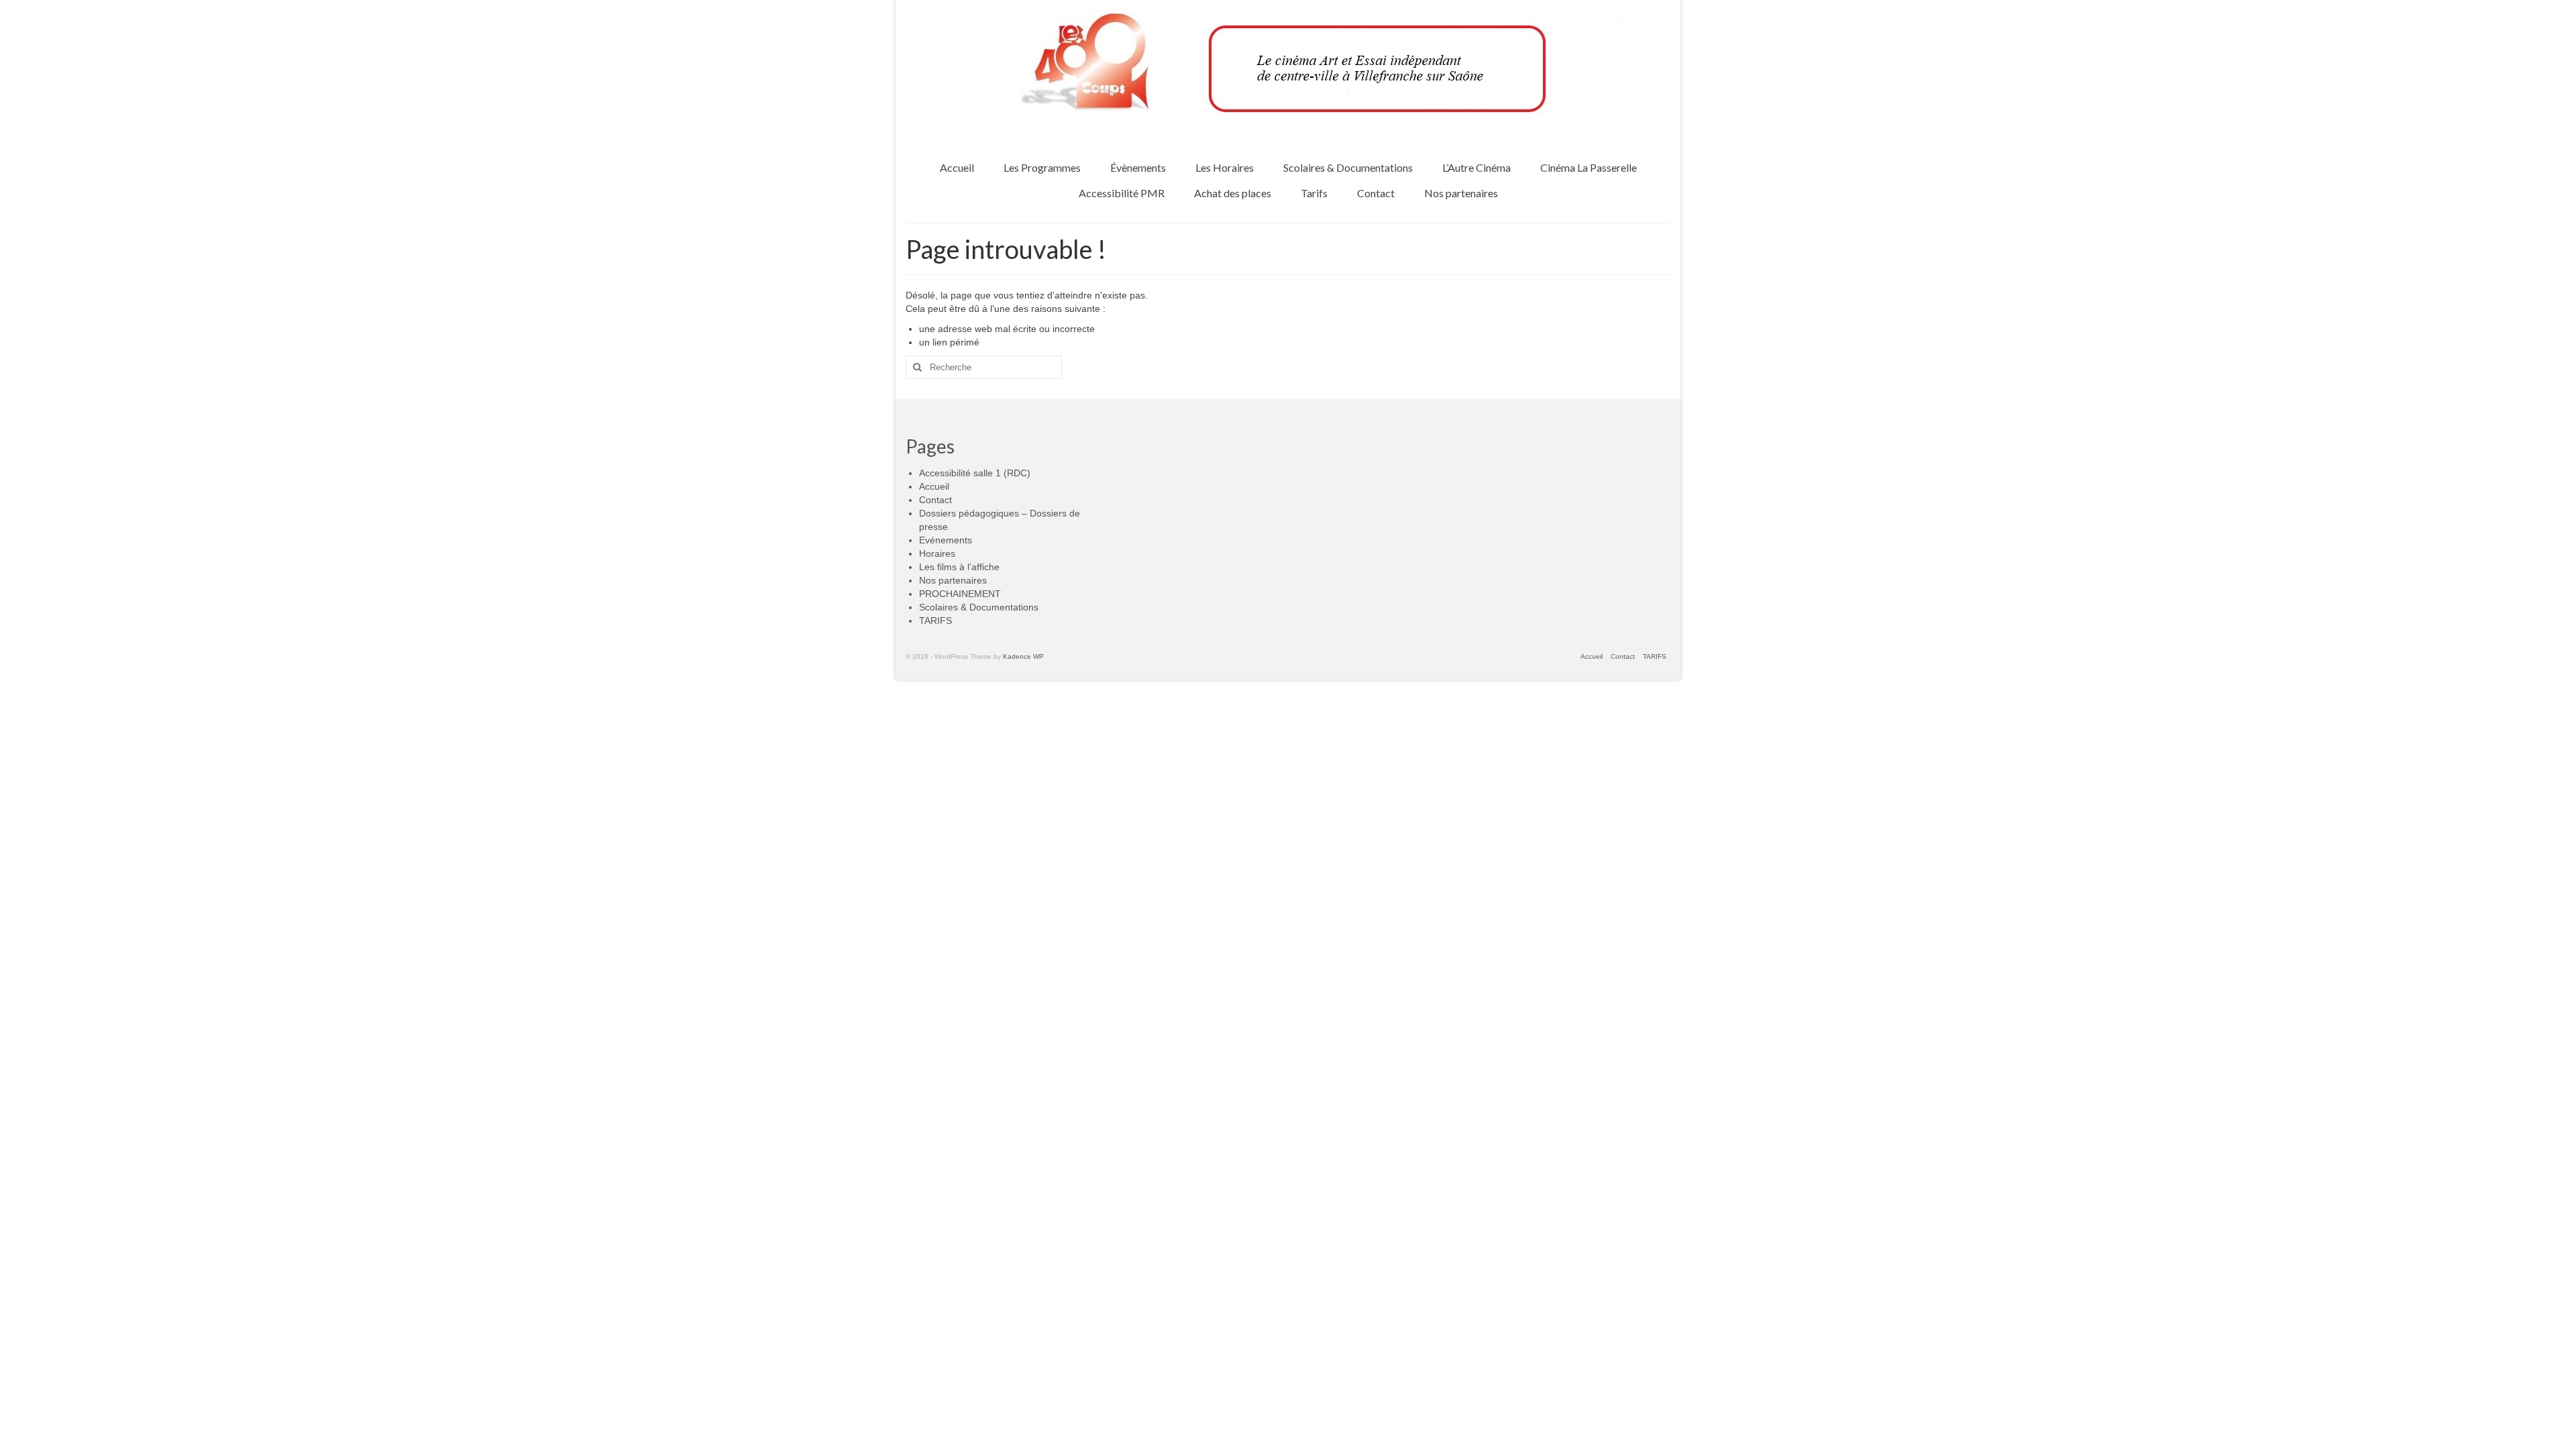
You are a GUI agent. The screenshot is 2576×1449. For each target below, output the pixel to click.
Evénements (946, 540)
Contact (935, 500)
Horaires (937, 553)
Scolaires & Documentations (979, 607)
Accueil (934, 486)
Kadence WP (1023, 656)
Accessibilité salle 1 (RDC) (975, 473)
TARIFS (935, 621)
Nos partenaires (953, 580)
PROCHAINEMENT (960, 594)
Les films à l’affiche (959, 567)
